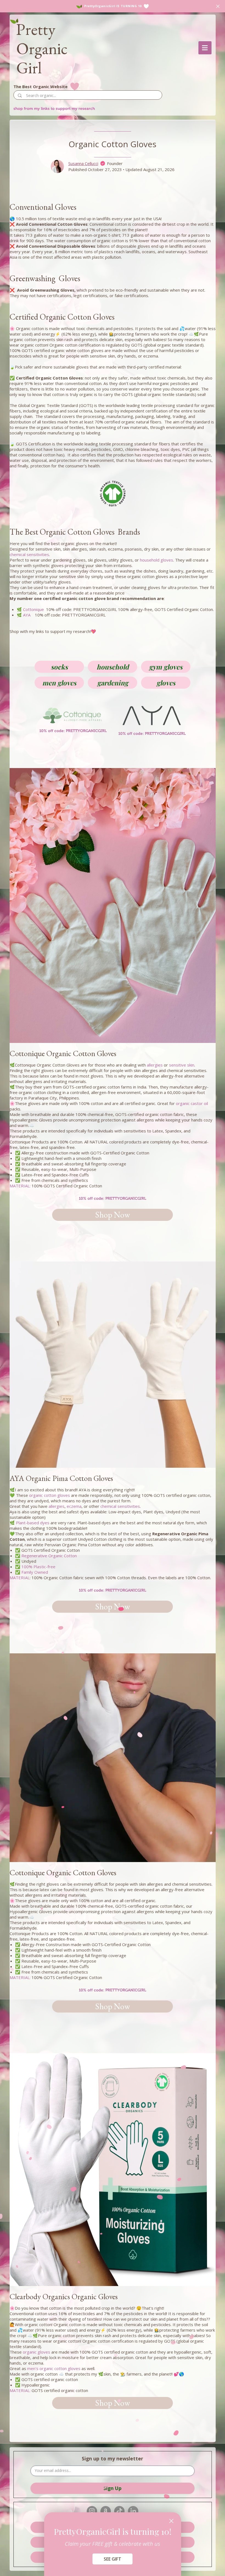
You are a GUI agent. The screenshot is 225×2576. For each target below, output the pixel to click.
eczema (74, 1506)
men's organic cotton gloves (54, 2368)
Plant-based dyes (33, 1523)
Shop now (113, 1215)
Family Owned (35, 1572)
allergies (155, 1065)
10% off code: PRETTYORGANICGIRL (113, 1198)
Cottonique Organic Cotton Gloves (63, 1053)
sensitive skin (182, 1065)
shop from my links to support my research (54, 108)
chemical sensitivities (29, 554)
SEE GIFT (113, 2559)
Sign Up (113, 2488)
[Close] (171, 2521)
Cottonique (33, 609)
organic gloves (36, 2352)
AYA (27, 615)
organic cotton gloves (50, 1495)
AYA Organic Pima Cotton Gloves (61, 1478)
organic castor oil (192, 1103)
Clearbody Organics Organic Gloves (64, 2296)
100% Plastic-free (38, 1567)
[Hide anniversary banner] (218, 6)
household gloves (157, 560)
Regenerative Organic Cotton (49, 1556)
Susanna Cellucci (83, 163)
